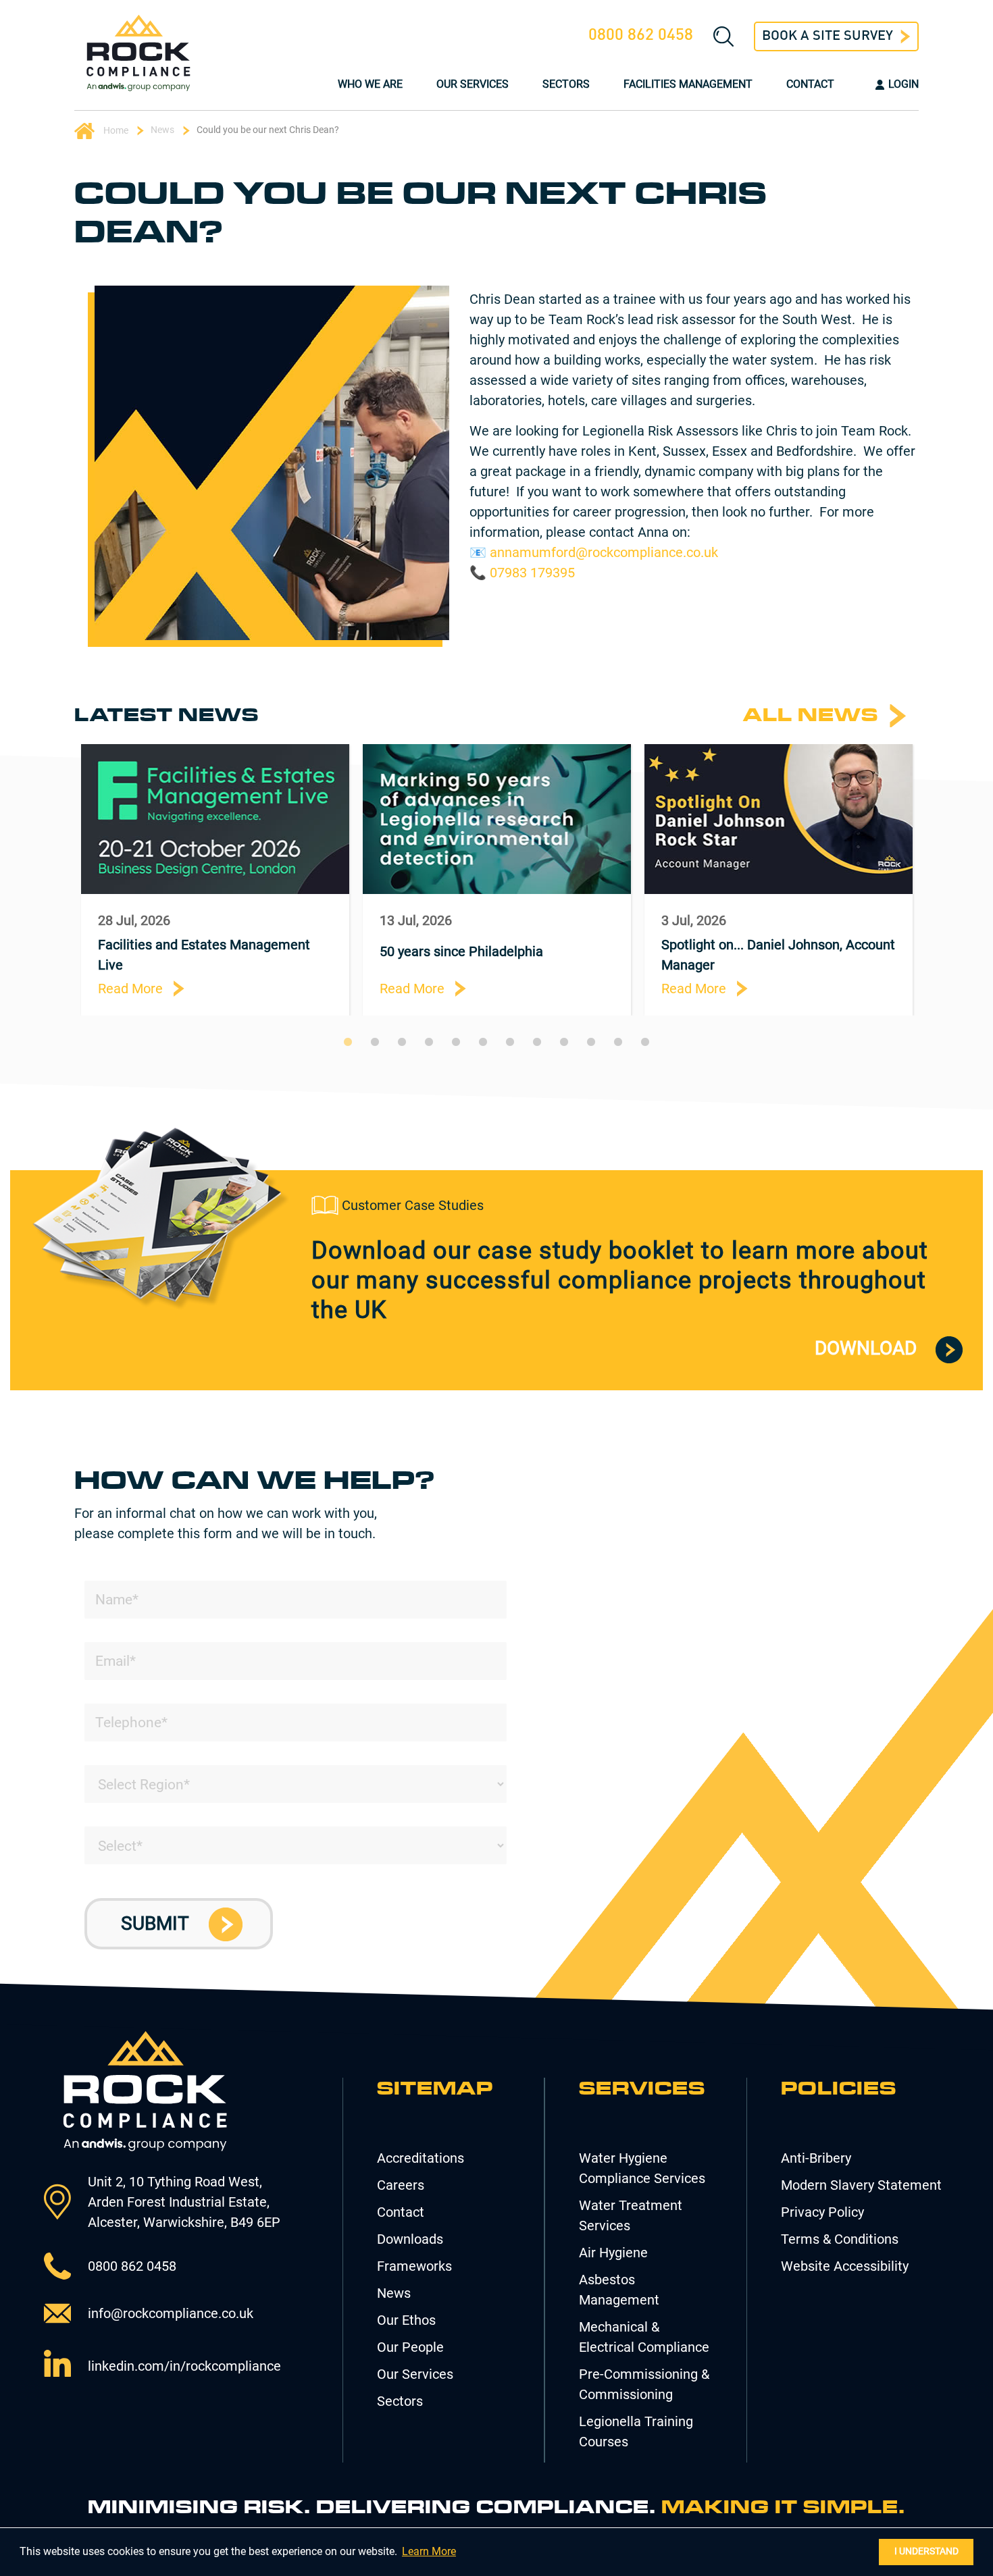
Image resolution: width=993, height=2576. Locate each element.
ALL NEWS (811, 715)
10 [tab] (591, 1042)
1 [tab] (348, 1042)
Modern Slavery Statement (861, 2185)
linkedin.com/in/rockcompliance (184, 2366)
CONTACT (810, 84)
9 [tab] (564, 1042)
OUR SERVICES (473, 84)
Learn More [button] (429, 2551)
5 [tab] (456, 1042)
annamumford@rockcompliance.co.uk (604, 552)
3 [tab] (402, 1042)
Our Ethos (406, 2320)
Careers (401, 2185)
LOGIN (903, 84)
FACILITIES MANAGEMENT (688, 84)
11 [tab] (618, 1042)
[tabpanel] (215, 879)
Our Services (415, 2374)
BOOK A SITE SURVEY (827, 36)
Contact (401, 2212)
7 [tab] (510, 1042)
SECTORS (566, 84)
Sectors (400, 2401)
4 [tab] (429, 1042)
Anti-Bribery (816, 2158)
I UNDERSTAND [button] (926, 2551)
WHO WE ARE (370, 84)
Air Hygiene (613, 2253)
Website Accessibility (845, 2266)
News (162, 130)
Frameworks (414, 2266)
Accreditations (421, 2158)
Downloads (410, 2239)
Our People (410, 2347)
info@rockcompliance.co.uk (171, 2313)
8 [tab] (537, 1042)
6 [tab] (483, 1042)
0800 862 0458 (641, 36)
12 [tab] (645, 1042)
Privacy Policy (822, 2212)
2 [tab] (375, 1042)
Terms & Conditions (840, 2239)
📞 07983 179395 (522, 573)
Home (115, 130)
